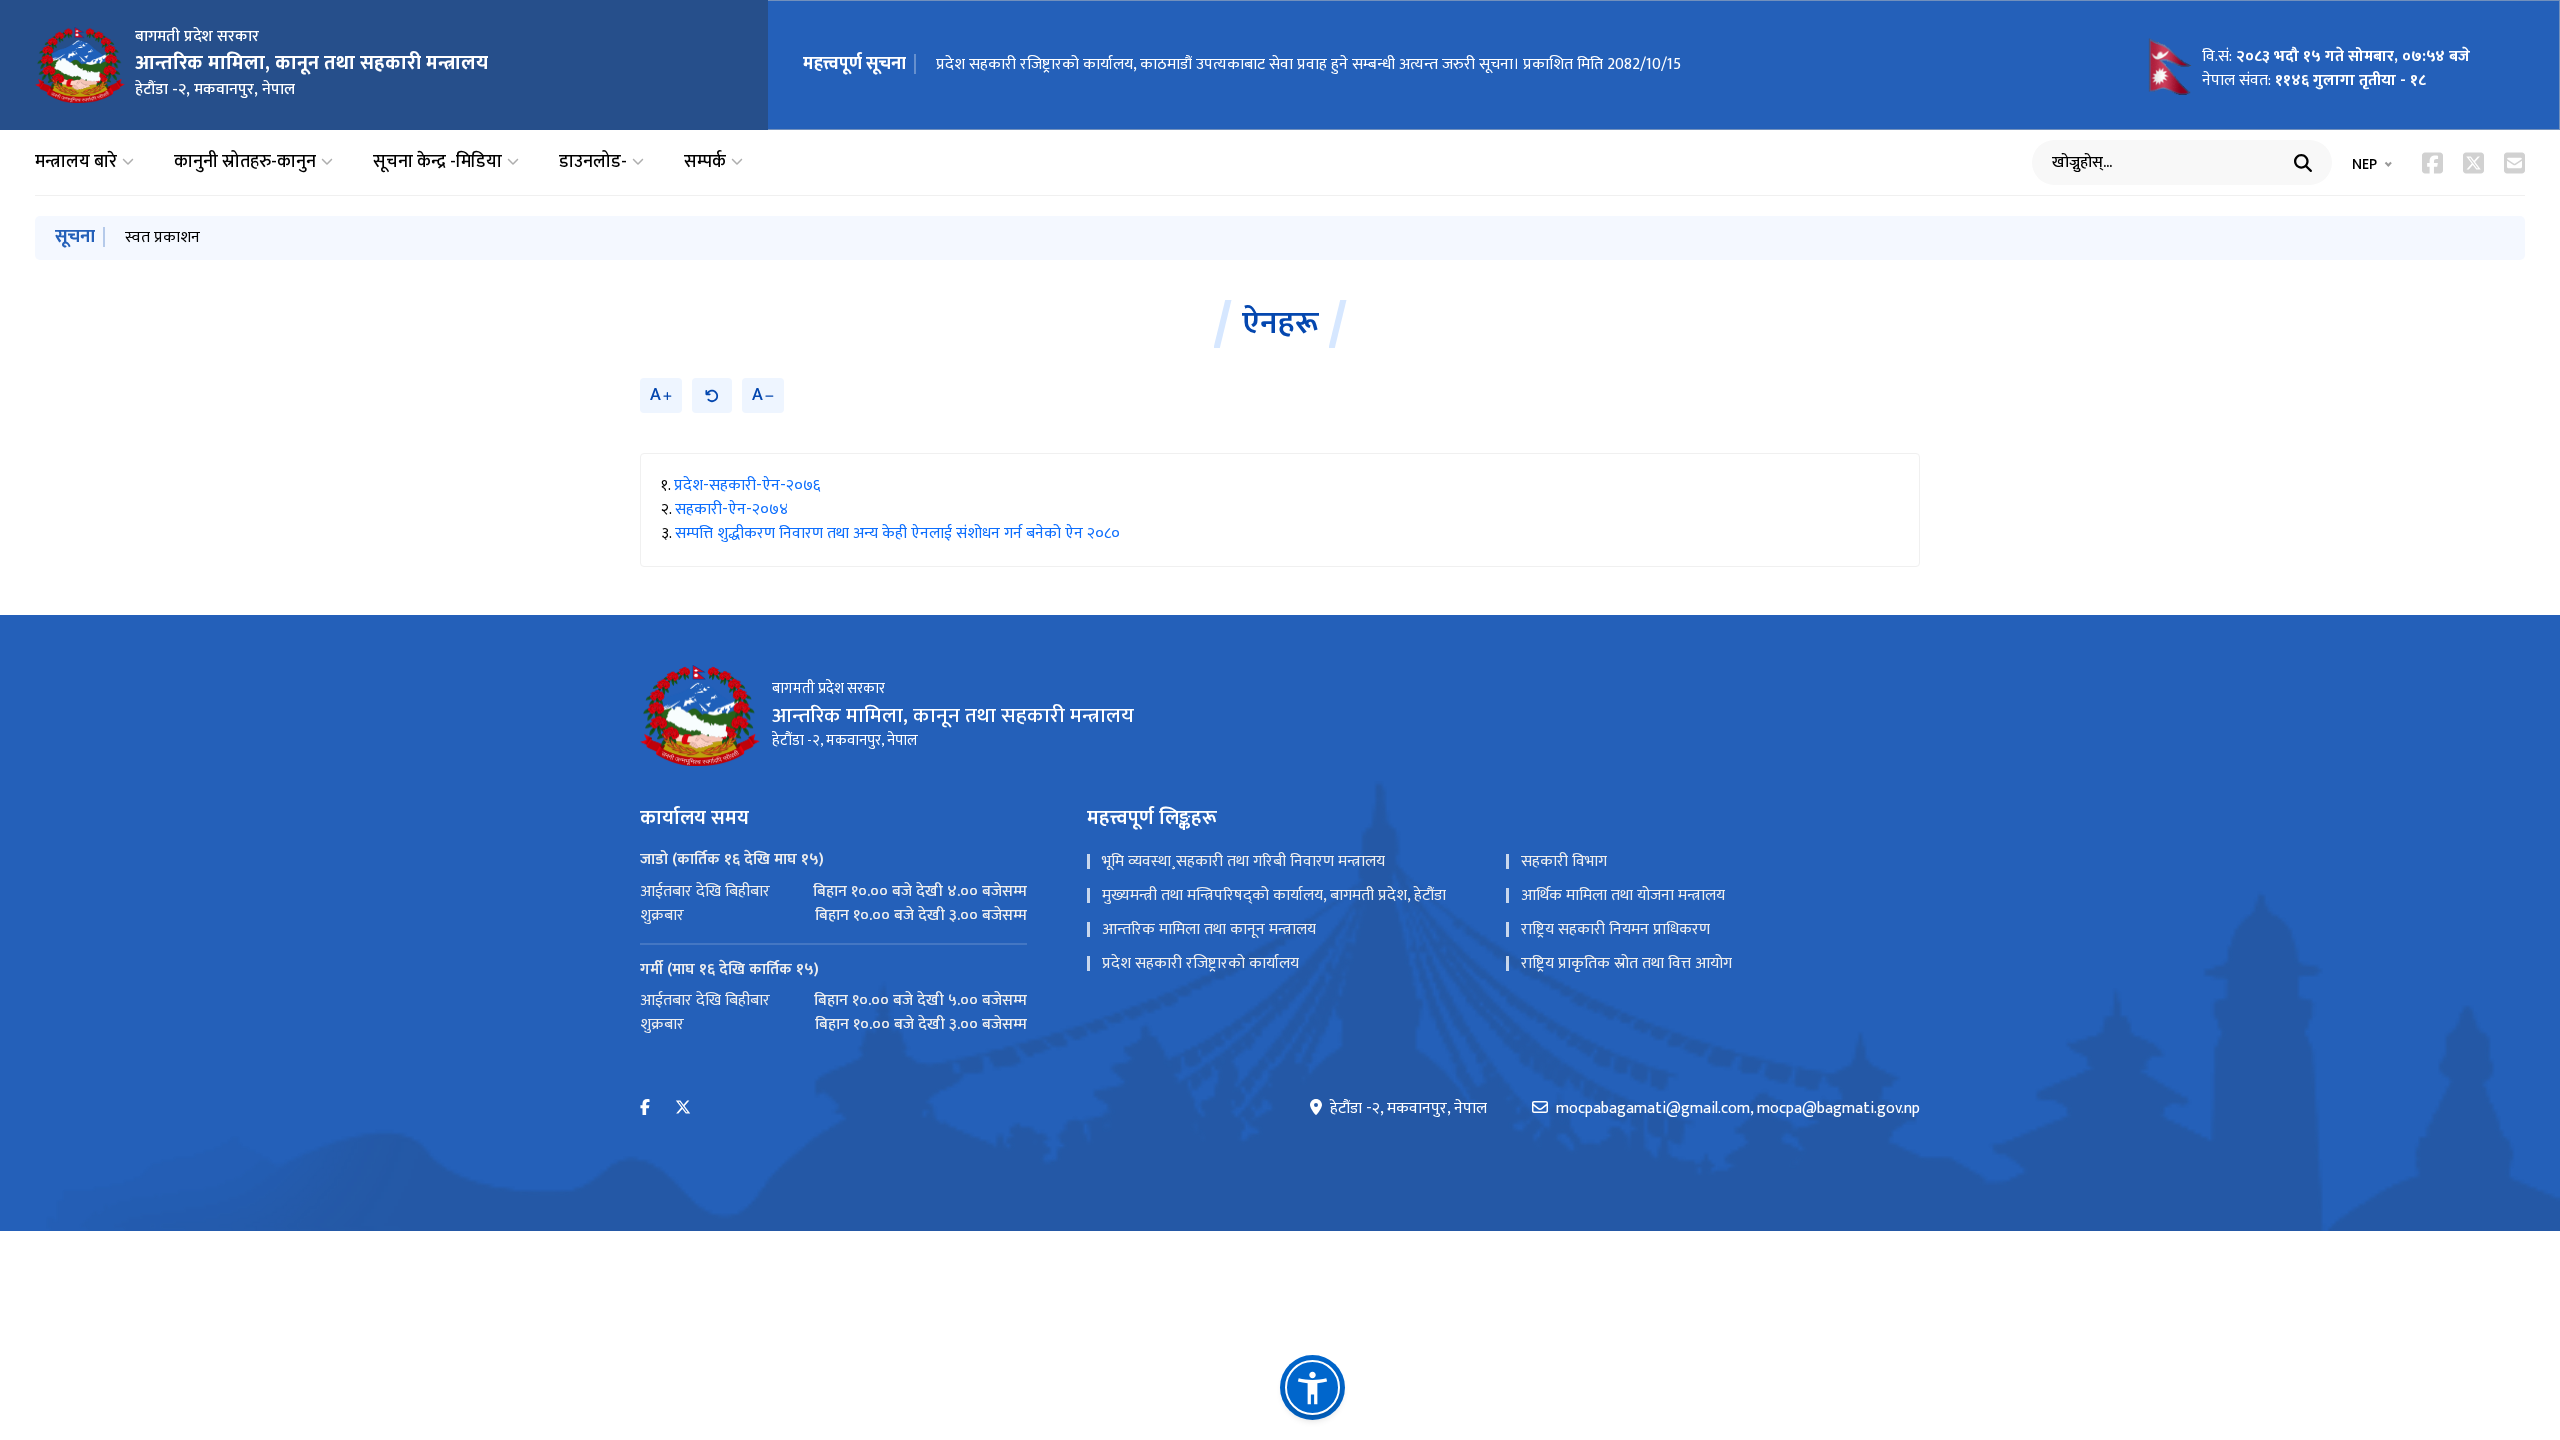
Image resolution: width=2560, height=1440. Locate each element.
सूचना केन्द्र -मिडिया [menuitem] (437, 162)
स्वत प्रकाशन (162, 237)
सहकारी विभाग (1564, 861)
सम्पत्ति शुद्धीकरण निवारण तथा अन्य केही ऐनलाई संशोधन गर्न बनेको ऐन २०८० (897, 533)
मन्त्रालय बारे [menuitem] (76, 162)
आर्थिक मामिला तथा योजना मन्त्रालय (1623, 895)
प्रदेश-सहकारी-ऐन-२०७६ (747, 485)
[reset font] (712, 395)
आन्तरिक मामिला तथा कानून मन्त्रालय (1209, 929)
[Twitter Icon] (2473, 163)
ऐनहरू (1280, 323)
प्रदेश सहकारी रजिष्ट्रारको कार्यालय (1200, 963)
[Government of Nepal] (80, 65)
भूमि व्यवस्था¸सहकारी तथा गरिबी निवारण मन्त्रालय (1243, 861)
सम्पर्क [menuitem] (705, 162)
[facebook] (645, 1108)
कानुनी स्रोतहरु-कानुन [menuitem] (245, 162)
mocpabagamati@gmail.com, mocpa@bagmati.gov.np (1738, 1109)
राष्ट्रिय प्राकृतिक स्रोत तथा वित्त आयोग (1626, 963)
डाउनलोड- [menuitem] (593, 162)
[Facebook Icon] (2432, 163)
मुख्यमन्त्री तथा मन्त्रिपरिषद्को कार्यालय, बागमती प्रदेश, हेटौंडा (1274, 895)
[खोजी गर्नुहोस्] (2303, 163)
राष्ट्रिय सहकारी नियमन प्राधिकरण (1615, 929)
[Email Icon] (2514, 163)
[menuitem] (833, 892)
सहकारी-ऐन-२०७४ (731, 509)
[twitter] (683, 1108)
